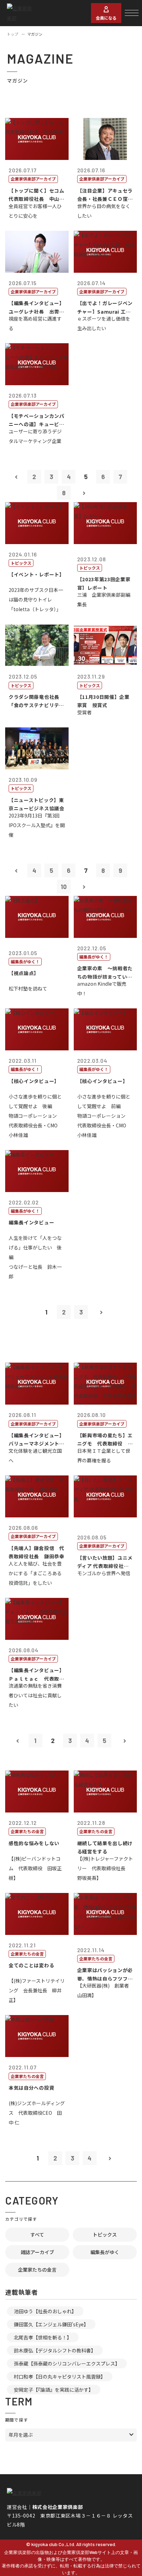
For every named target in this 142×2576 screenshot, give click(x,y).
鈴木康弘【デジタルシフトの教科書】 (55, 2350)
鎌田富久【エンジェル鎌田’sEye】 (51, 2324)
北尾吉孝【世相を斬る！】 (43, 2337)
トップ (13, 34)
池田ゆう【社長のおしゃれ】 (45, 2311)
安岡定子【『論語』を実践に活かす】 (54, 2390)
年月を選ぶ (21, 2435)
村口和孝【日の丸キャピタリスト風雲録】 (60, 2377)
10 (64, 887)
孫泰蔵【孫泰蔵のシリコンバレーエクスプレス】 (67, 2363)
